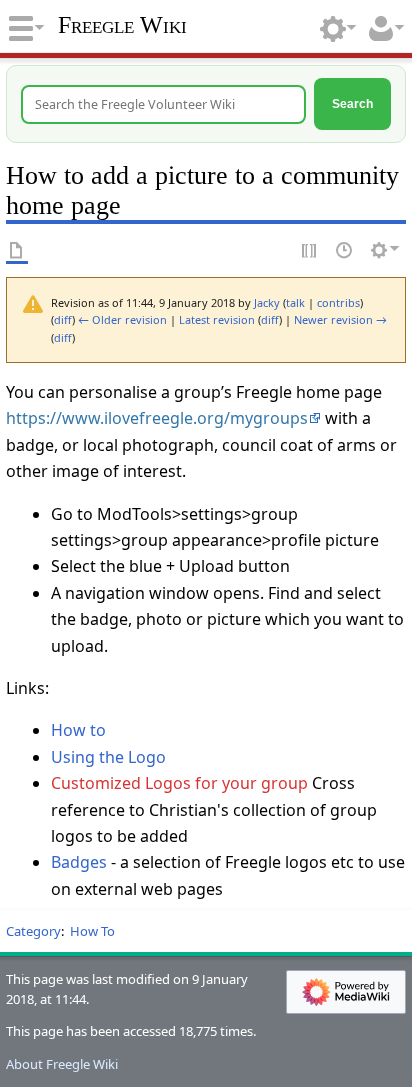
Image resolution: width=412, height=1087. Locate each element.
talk (295, 302)
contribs (338, 302)
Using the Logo (108, 757)
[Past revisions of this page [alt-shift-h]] (345, 250)
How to (78, 730)
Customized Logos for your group (179, 783)
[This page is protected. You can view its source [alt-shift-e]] (310, 250)
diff (63, 319)
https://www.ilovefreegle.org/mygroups (157, 418)
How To (92, 931)
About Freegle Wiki (62, 1064)
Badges (79, 862)
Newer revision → (340, 319)
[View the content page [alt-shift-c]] (17, 250)
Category (33, 931)
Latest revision (217, 319)
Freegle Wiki (122, 25)
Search (352, 103)
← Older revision (122, 319)
